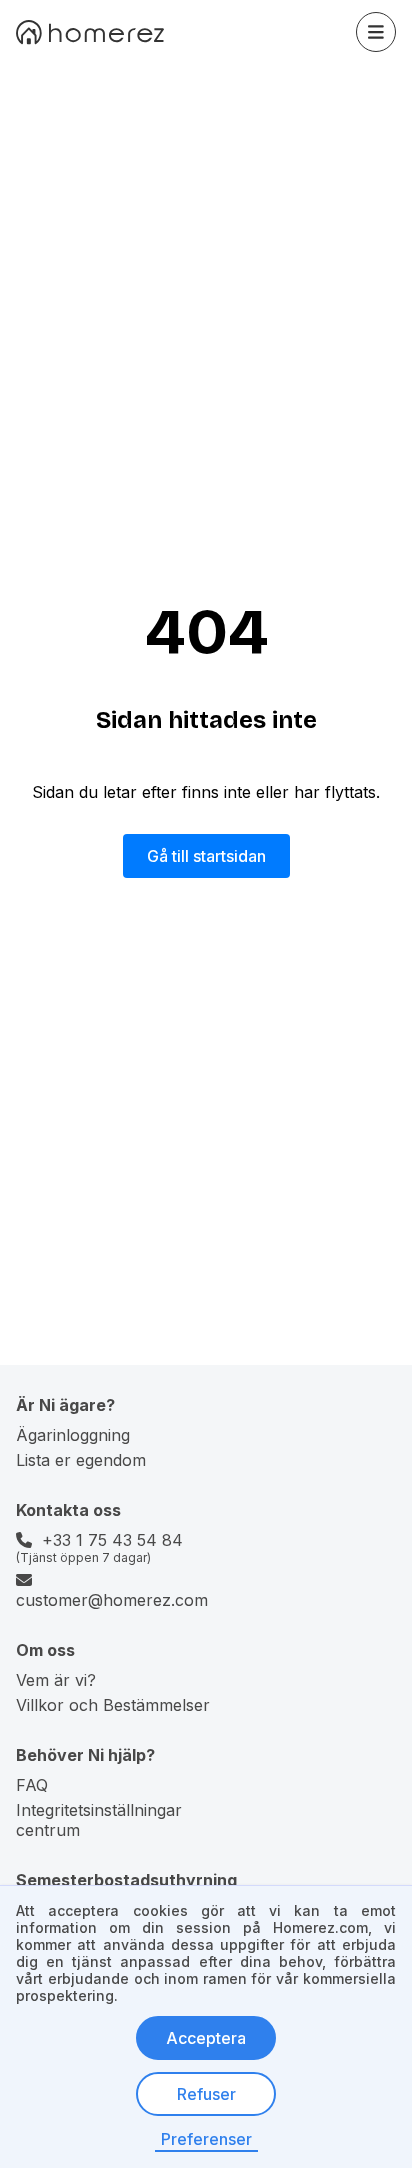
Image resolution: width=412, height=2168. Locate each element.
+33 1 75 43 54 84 (112, 1540)
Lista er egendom (81, 1460)
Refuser (206, 2094)
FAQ (32, 1785)
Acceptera (206, 2038)
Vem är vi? (56, 1680)
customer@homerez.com (112, 1600)
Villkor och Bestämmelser (113, 1705)
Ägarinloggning (73, 1435)
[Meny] (376, 32)
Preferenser (206, 2139)
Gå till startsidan (206, 856)
